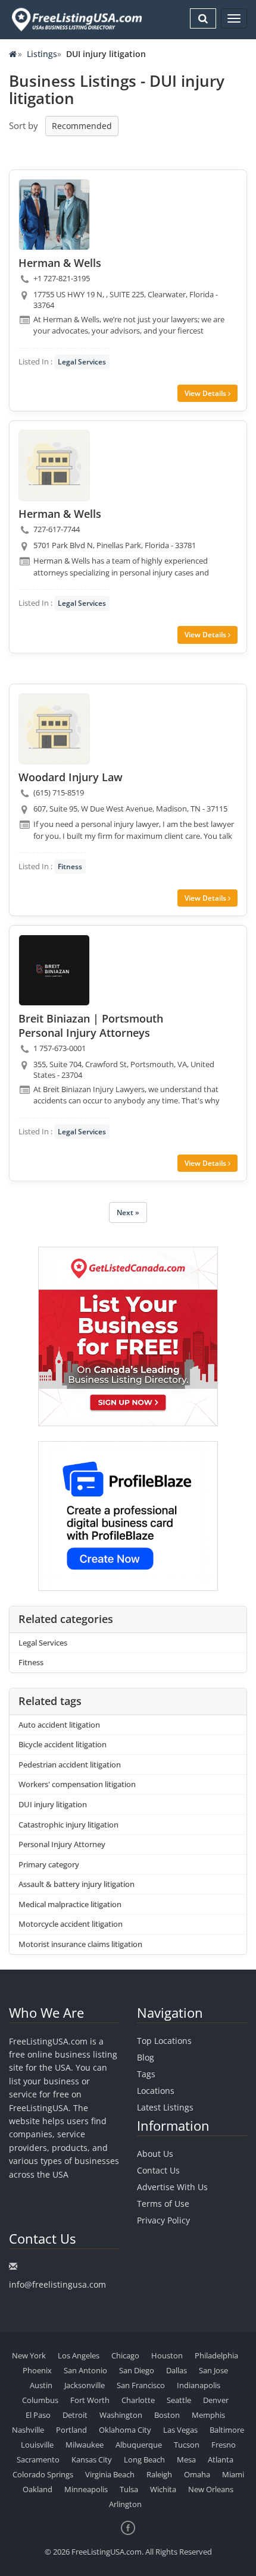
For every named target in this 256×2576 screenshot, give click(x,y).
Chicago (125, 2355)
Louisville (37, 2445)
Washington (121, 2415)
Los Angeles (79, 2355)
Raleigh (159, 2474)
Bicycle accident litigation (63, 1744)
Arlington (125, 2504)
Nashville (28, 2430)
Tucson (187, 2445)
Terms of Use (163, 2204)
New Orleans (211, 2489)
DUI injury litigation (53, 1804)
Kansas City (92, 2459)
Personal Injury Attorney (62, 1844)
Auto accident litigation (59, 1725)
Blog (146, 2057)
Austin (41, 2385)
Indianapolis (199, 2385)
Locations (156, 2091)
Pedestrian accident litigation (70, 1764)
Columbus (40, 2400)
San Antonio (85, 2370)
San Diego (137, 2370)
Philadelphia (216, 2355)
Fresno (224, 2445)
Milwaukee (85, 2445)
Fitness (70, 866)
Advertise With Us (172, 2187)
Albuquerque (139, 2445)
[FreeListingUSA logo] (76, 19)
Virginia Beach (110, 2474)
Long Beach (144, 2459)
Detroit (75, 2415)
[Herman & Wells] (54, 215)
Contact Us (158, 2170)
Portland (71, 2430)
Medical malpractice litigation (70, 1904)
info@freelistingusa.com (57, 2284)
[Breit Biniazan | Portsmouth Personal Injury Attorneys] (54, 970)
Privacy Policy (163, 2220)
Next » (128, 1212)
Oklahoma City (125, 2430)
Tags (146, 2074)
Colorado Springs (43, 2474)
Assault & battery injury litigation (77, 1884)
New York (29, 2355)
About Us (155, 2154)
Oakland (38, 2489)
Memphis (208, 2415)
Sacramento (38, 2459)
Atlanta (221, 2459)
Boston (167, 2415)
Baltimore (227, 2430)
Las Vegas (180, 2430)
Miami (233, 2474)
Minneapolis (86, 2489)
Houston (167, 2355)
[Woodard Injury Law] (54, 729)
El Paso (38, 2415)
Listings (42, 54)
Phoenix (37, 2370)
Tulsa (129, 2489)
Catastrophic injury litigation (68, 1825)
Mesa (186, 2459)
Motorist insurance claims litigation (80, 1944)
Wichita (163, 2489)
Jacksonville (85, 2385)
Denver (216, 2400)
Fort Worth (90, 2400)
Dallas (177, 2370)
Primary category (49, 1864)
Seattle (179, 2400)
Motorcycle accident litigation (71, 1924)
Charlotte (138, 2400)
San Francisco (141, 2385)
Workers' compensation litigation (77, 1784)
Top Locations (164, 2041)
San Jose (213, 2370)
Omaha (197, 2474)
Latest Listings (165, 2107)
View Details (206, 393)
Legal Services (82, 362)
